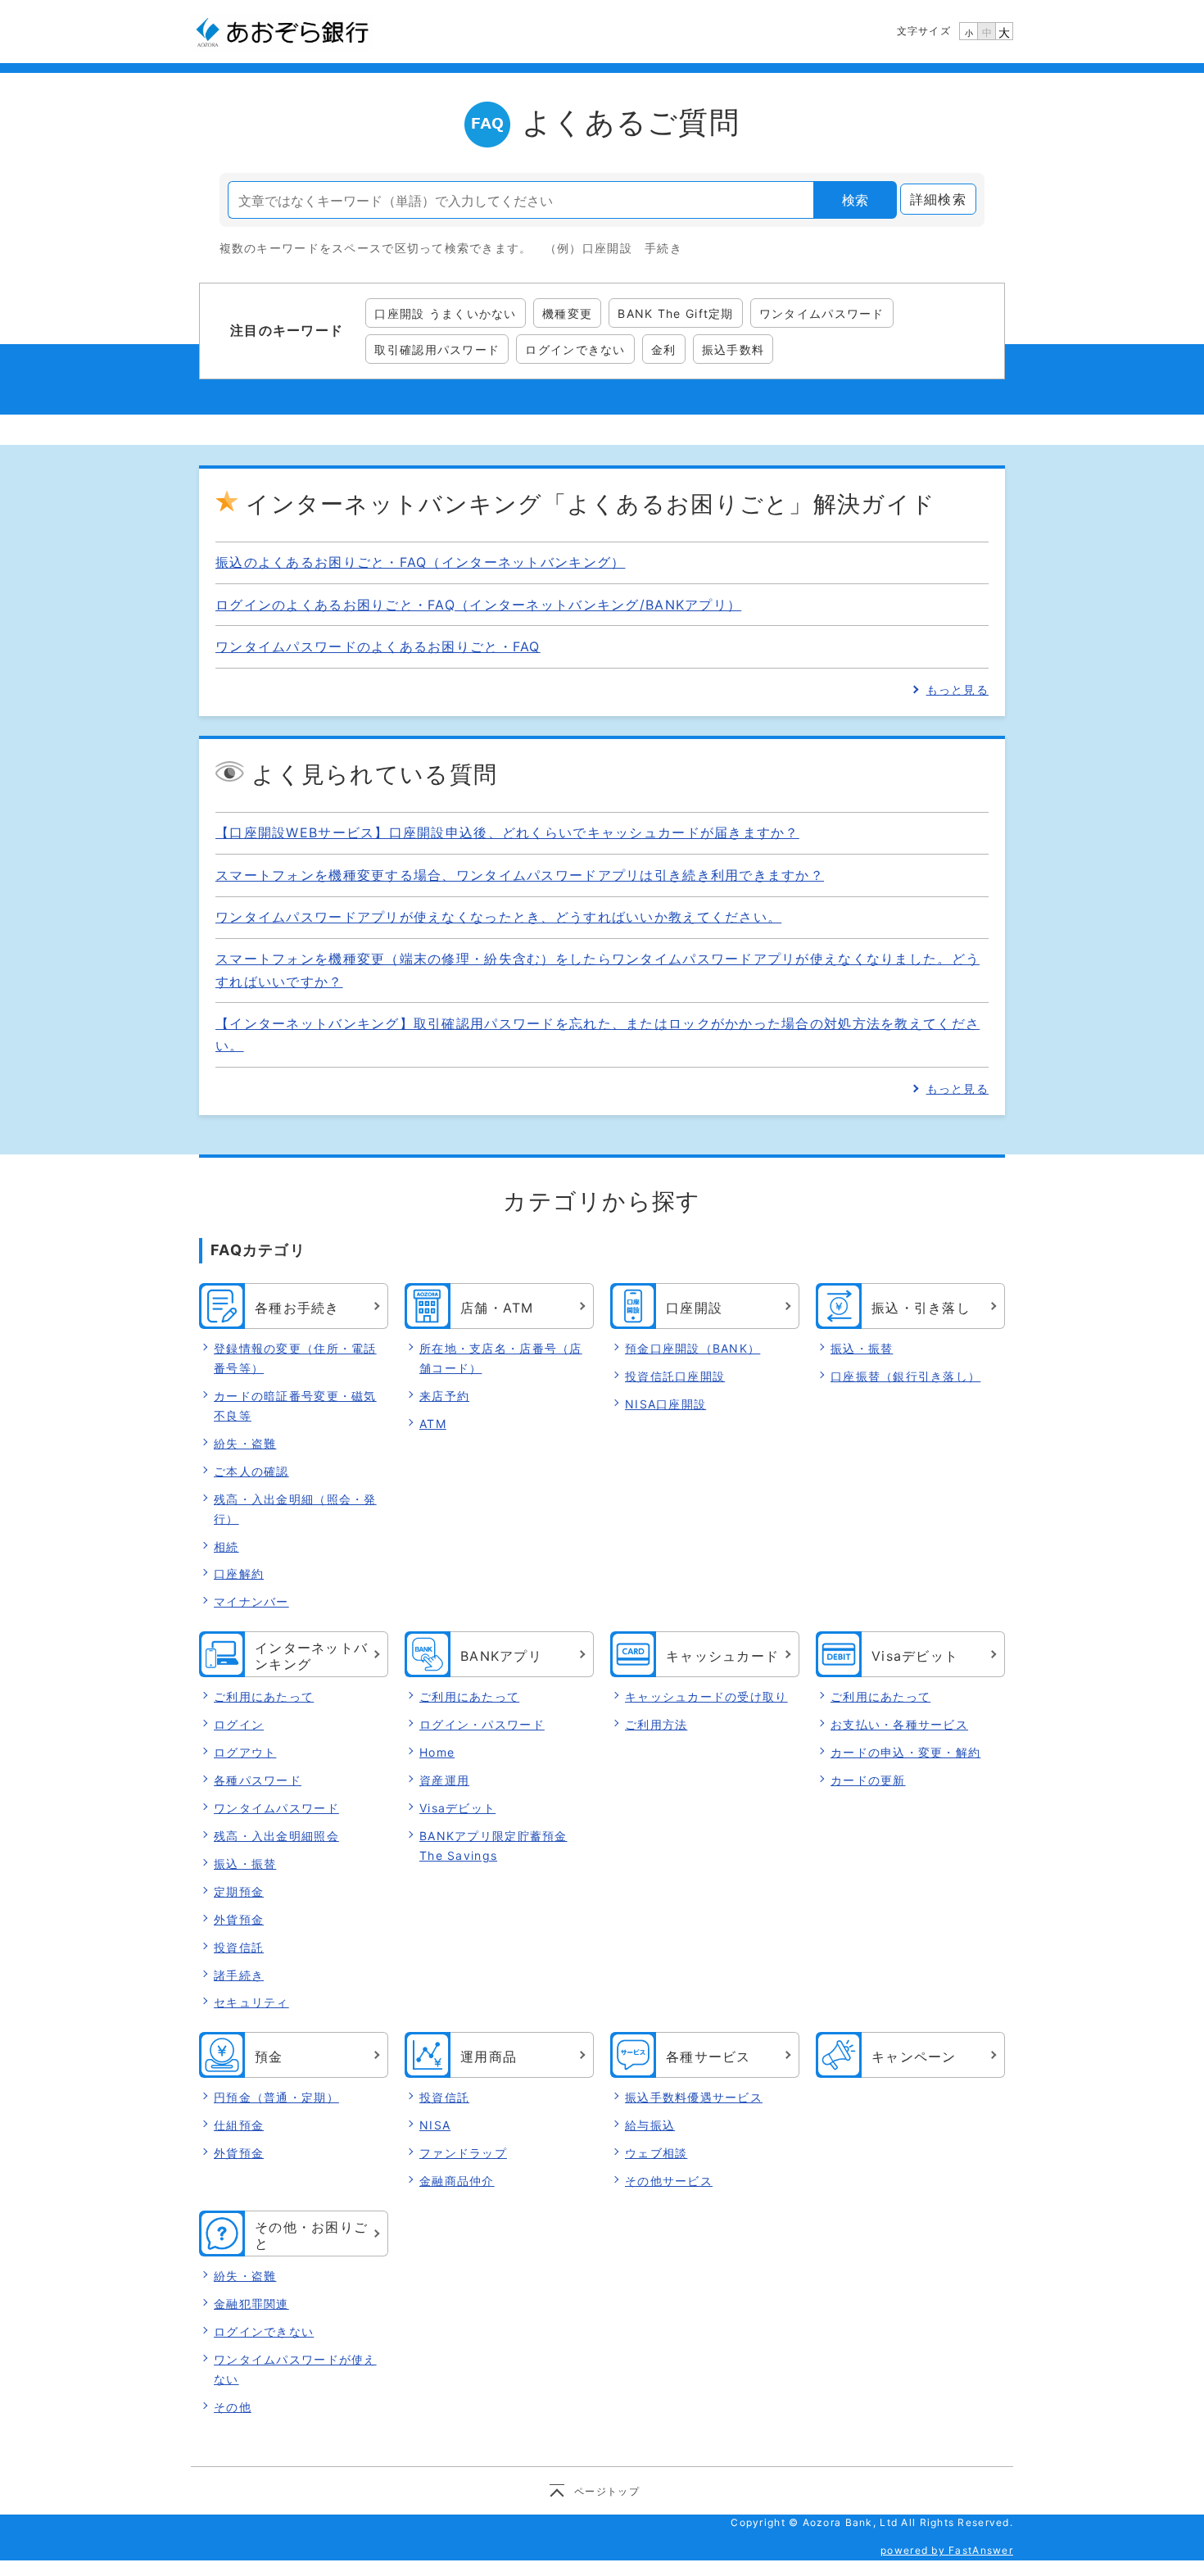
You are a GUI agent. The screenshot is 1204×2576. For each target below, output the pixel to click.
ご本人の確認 (251, 1471)
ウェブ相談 (656, 2153)
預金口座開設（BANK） (693, 1348)
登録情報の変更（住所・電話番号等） (295, 1358)
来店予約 (444, 1396)
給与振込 (650, 2125)
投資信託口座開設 (675, 1376)
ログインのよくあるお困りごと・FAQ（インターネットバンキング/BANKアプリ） (478, 605)
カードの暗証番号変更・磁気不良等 (295, 1406)
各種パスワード (258, 1780)
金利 (664, 349)
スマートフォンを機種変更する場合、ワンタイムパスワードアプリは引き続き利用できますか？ (520, 875)
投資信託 (239, 1947)
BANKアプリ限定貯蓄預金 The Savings (493, 1846)
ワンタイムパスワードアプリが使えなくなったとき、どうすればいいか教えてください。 (498, 917)
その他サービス (669, 2181)
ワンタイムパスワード (822, 313)
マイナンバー (251, 1601)
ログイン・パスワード (482, 1724)
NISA (435, 2125)
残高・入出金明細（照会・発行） (295, 1509)
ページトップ (607, 2491)
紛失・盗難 (245, 1443)
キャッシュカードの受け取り (706, 1696)
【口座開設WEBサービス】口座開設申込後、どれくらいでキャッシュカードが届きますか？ (507, 832)
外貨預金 (239, 1919)
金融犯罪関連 (251, 2304)
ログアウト (245, 1752)
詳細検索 (938, 199)
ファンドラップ (463, 2153)
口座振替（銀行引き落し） (905, 1376)
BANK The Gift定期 (675, 313)
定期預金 (239, 1891)
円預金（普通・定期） (276, 2097)
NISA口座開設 (665, 1404)
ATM (433, 1424)
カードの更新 (868, 1780)
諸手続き (239, 1975)
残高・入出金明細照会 (276, 1836)
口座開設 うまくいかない (445, 313)
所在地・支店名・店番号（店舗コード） (501, 1358)
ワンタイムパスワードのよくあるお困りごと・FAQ (378, 646)
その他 (233, 2407)
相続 (226, 1547)
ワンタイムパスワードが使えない (295, 2369)
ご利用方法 (656, 1724)
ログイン (239, 1724)
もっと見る (957, 689)
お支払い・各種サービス (899, 1724)
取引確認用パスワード (437, 349)
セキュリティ (251, 2002)
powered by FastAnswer (947, 2550)
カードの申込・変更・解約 (905, 1752)
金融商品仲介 (457, 2181)
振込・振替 (862, 1348)
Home (437, 1752)
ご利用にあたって (264, 1696)
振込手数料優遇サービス (694, 2097)
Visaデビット (457, 1808)
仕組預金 (239, 2125)
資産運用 (444, 1780)
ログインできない (575, 349)
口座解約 (239, 1574)
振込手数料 (733, 349)
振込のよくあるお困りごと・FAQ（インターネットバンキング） (420, 562)
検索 (855, 200)
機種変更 (567, 313)
